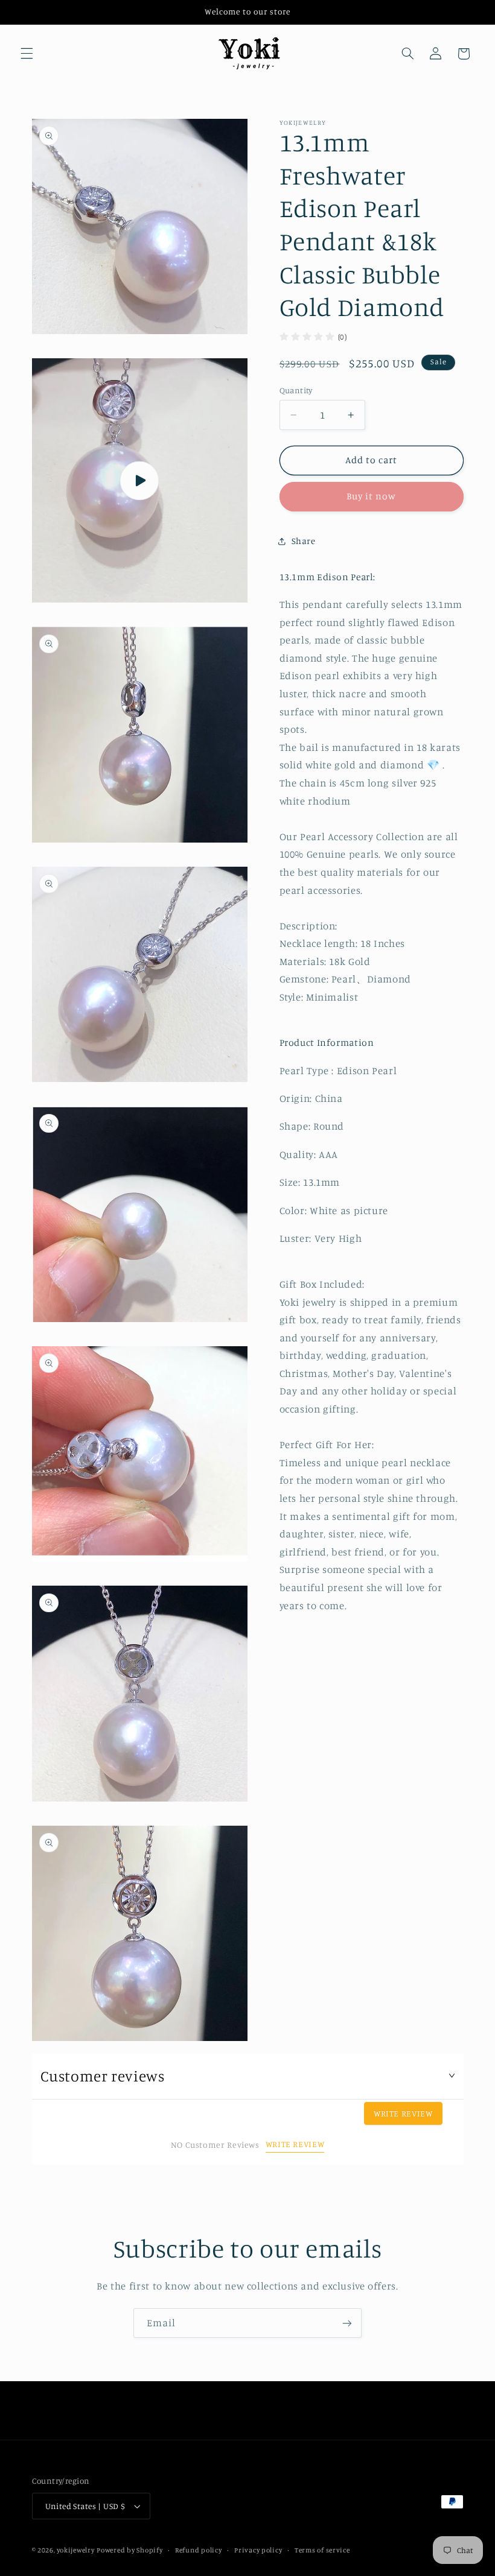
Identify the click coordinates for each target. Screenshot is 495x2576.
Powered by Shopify (129, 2550)
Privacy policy (258, 2550)
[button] (27, 54)
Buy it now (372, 496)
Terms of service (322, 2550)
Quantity (296, 390)
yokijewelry (75, 2550)
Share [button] (304, 541)
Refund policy (199, 2550)
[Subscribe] (347, 2323)
